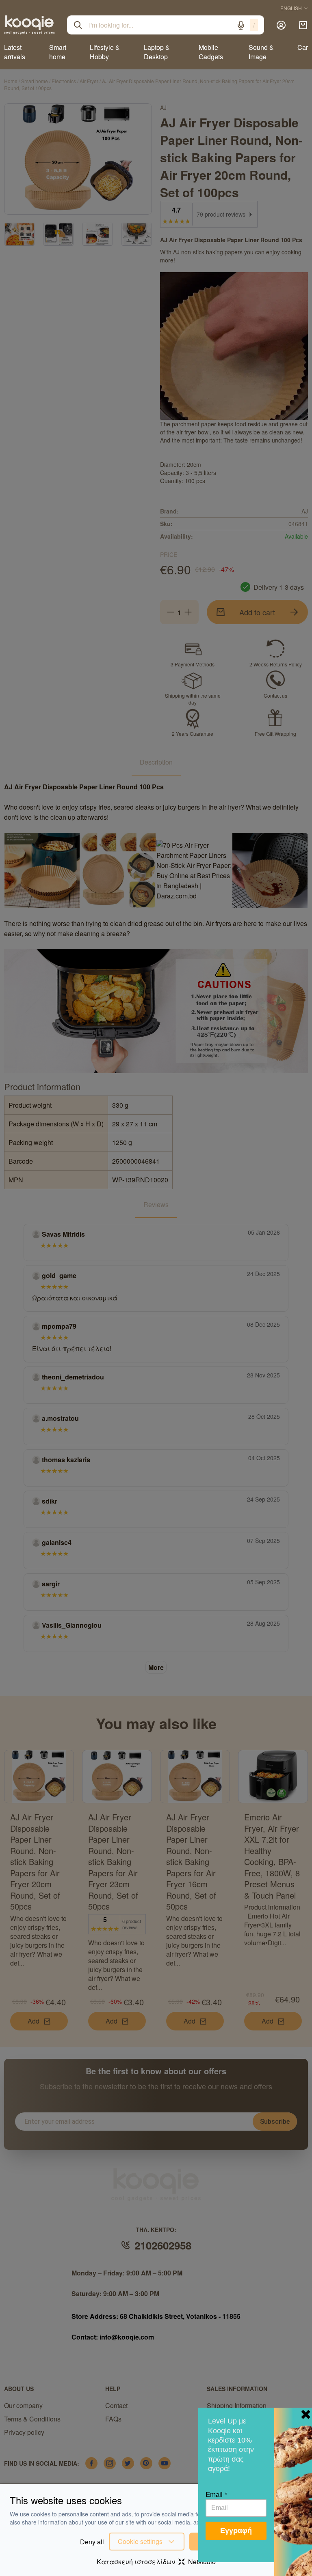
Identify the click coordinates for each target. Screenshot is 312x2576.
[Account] (281, 25)
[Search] (78, 25)
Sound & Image (261, 52)
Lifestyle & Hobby (105, 52)
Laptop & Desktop (157, 52)
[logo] (29, 25)
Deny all (92, 2542)
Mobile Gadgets (211, 52)
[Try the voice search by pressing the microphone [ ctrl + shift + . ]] (241, 25)
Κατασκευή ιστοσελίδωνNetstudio (156, 2562)
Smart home (58, 52)
